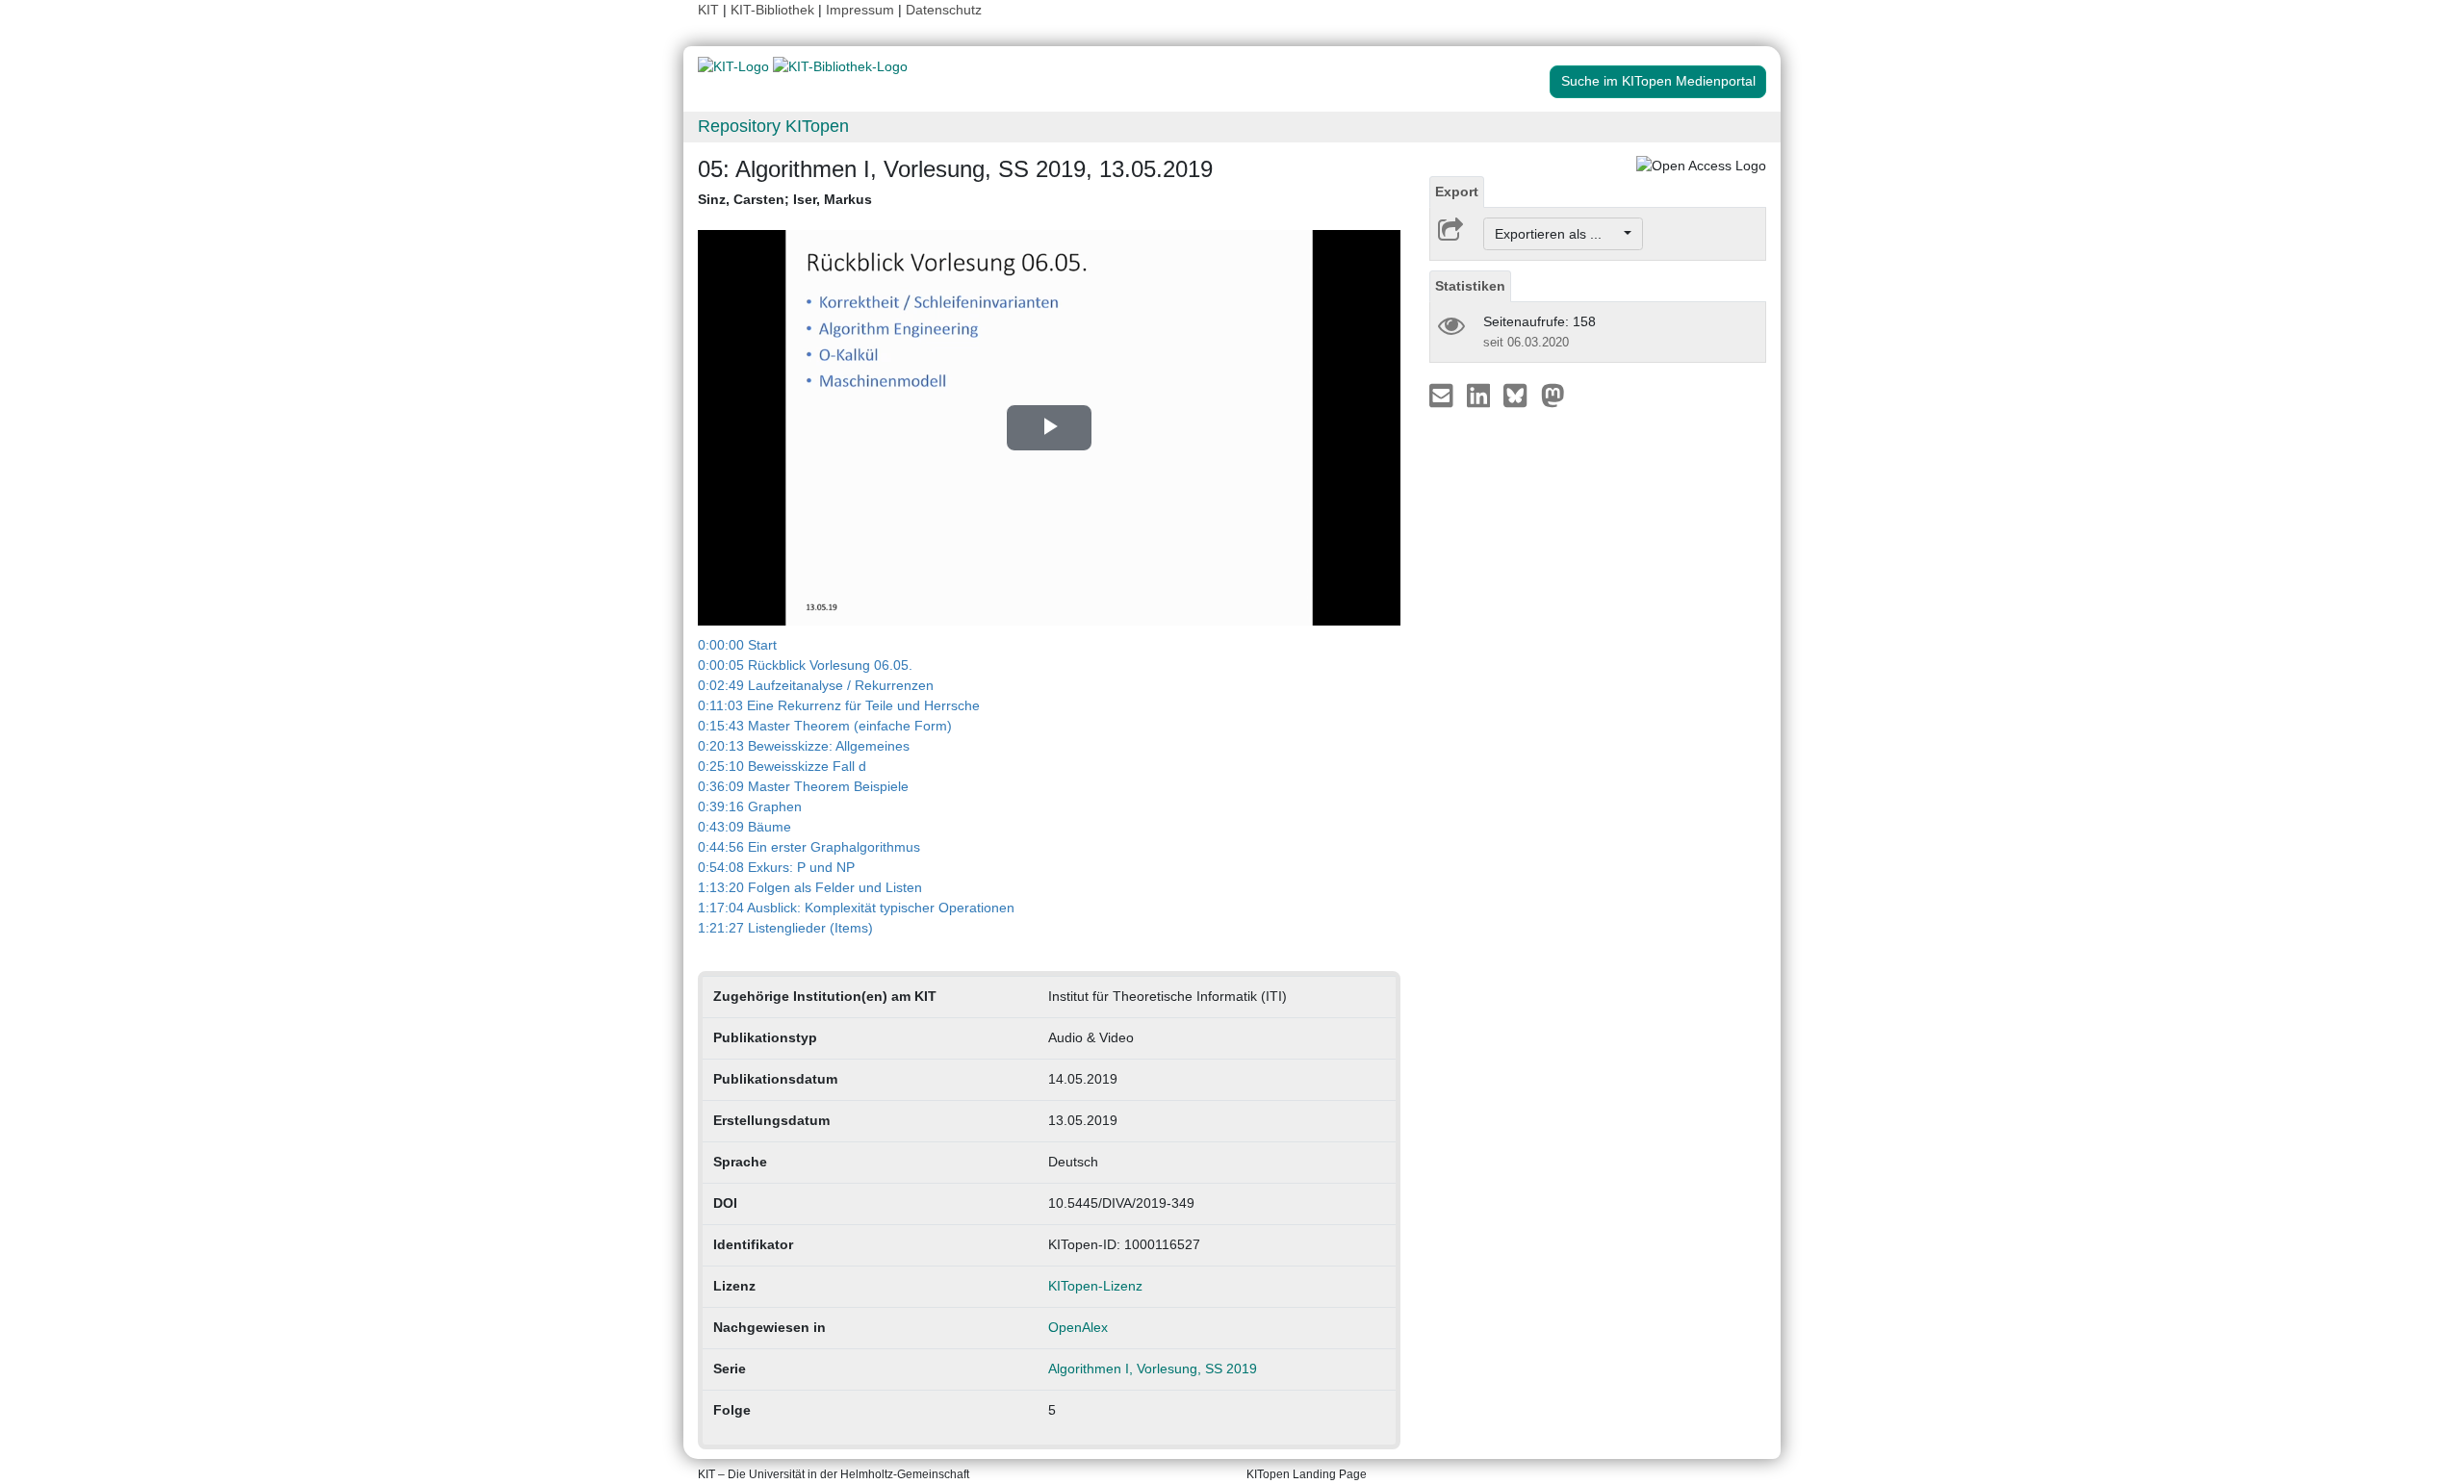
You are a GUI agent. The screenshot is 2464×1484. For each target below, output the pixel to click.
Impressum (860, 10)
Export (1457, 192)
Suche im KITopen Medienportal (1658, 81)
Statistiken (1470, 286)
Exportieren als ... (1558, 234)
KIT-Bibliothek (774, 10)
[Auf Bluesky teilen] (1520, 395)
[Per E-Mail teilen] (1443, 395)
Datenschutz (944, 10)
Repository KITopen (773, 126)
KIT (708, 10)
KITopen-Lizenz (1095, 1286)
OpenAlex (1078, 1327)
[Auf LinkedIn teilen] (1481, 395)
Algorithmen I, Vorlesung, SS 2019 (1153, 1369)
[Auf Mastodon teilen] (1553, 395)
